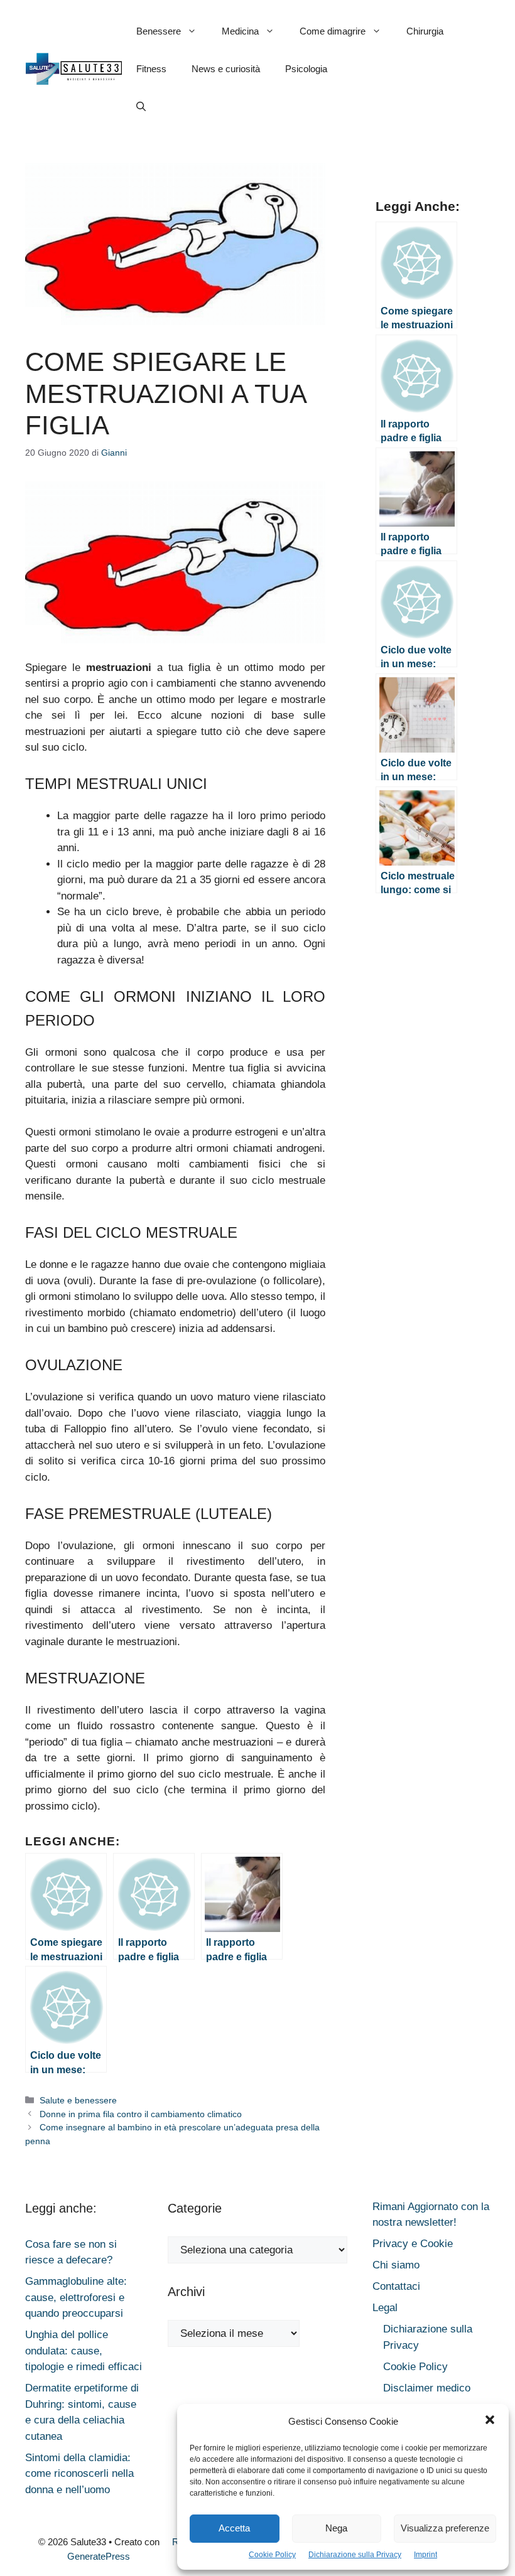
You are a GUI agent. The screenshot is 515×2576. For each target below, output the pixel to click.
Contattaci (396, 2286)
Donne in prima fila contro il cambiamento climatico (141, 2114)
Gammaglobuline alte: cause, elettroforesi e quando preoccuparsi (76, 2297)
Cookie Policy (272, 2555)
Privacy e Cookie (413, 2244)
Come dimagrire (333, 31)
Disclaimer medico (427, 2388)
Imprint (426, 2555)
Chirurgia (425, 31)
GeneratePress (99, 2556)
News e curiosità (226, 69)
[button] (490, 2422)
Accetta (234, 2528)
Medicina (240, 31)
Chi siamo (396, 2265)
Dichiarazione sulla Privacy (355, 2555)
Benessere (159, 31)
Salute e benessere (78, 2100)
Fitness (151, 69)
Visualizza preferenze (445, 2528)
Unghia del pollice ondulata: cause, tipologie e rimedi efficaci (84, 2351)
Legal (385, 2308)
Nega (336, 2528)
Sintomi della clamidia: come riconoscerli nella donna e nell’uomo (79, 2474)
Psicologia (306, 69)
